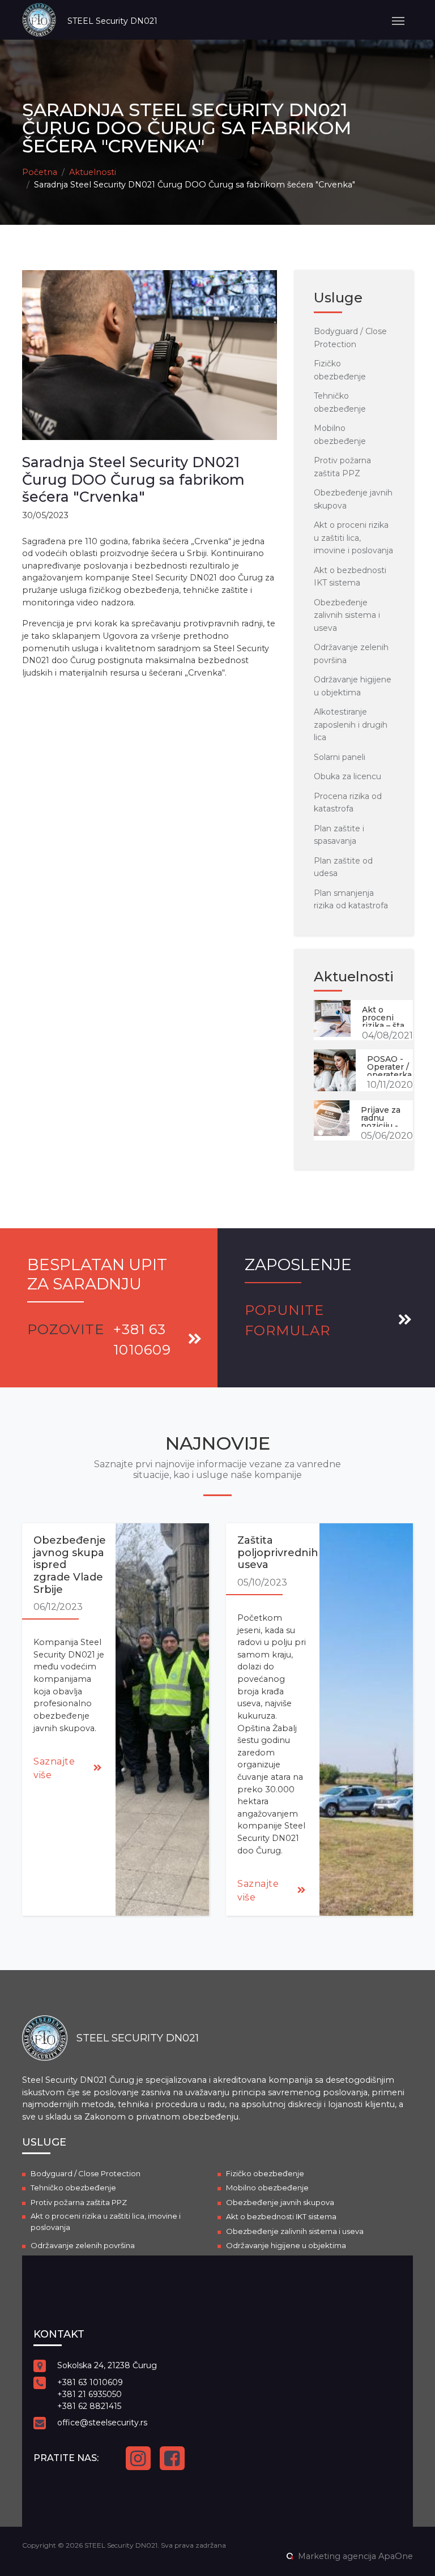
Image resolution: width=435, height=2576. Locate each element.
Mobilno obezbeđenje (267, 2188)
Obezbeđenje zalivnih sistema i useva (347, 615)
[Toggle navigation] (398, 20)
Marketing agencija (337, 2556)
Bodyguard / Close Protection (86, 2173)
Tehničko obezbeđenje (73, 2188)
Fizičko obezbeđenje (265, 2173)
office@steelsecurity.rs (102, 2423)
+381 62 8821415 (89, 2406)
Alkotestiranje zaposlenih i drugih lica (351, 725)
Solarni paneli (340, 757)
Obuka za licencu (347, 776)
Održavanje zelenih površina (83, 2245)
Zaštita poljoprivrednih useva (278, 1552)
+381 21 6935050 (89, 2394)
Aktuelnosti (93, 172)
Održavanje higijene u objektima (286, 2245)
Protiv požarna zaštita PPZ (79, 2202)
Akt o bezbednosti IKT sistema (281, 2216)
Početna (40, 172)
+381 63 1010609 (90, 2382)
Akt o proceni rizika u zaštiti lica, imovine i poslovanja (353, 538)
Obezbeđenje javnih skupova (280, 2202)
